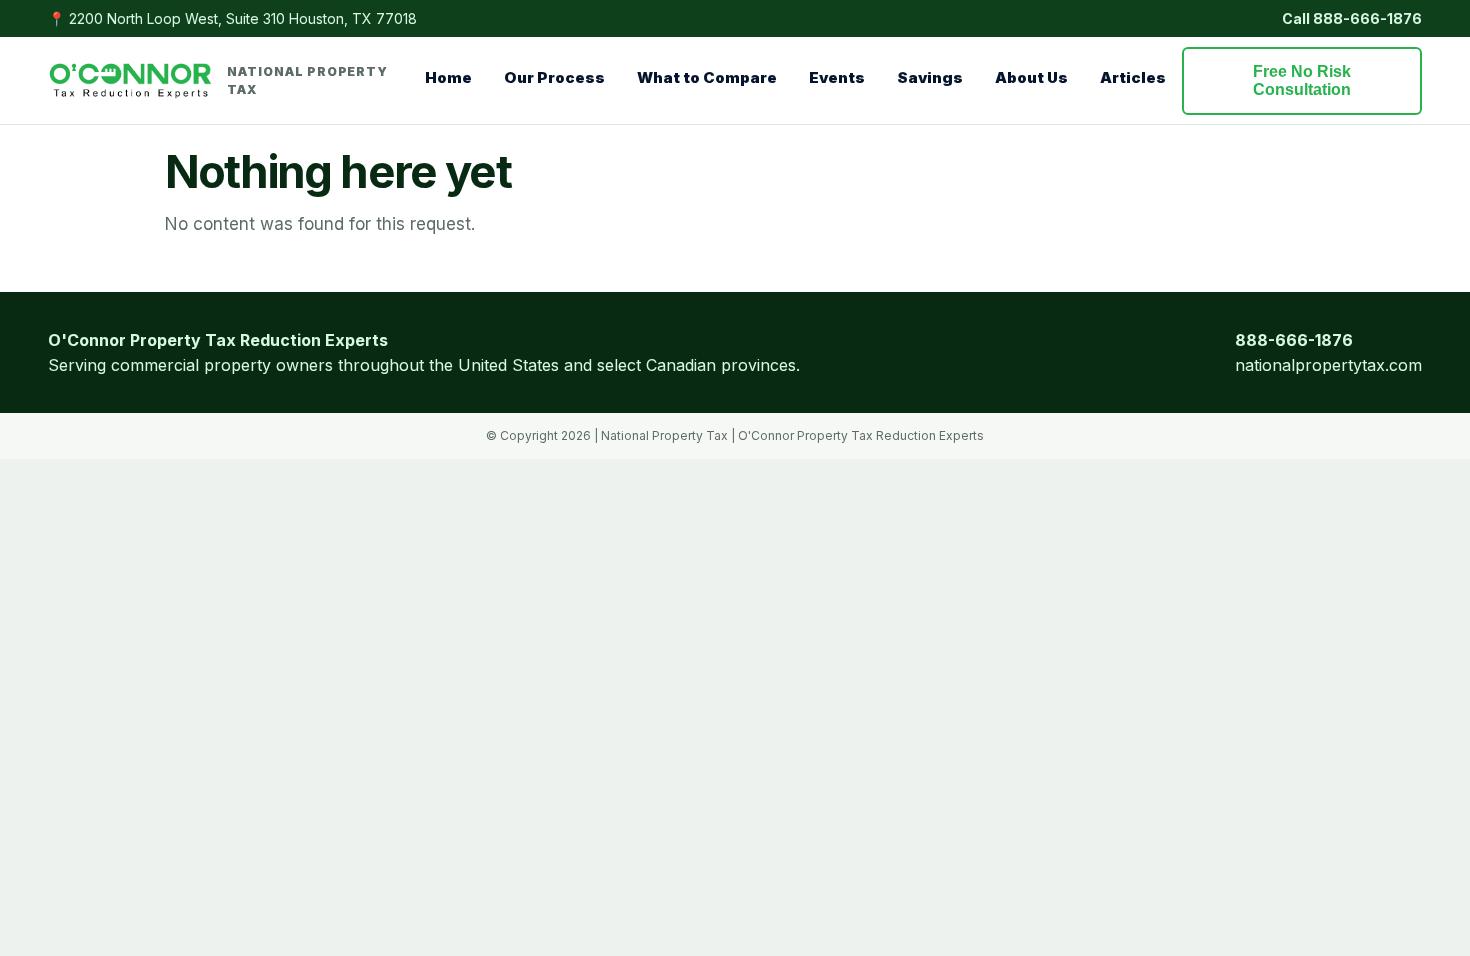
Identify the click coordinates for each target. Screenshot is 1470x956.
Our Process (554, 77)
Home (448, 77)
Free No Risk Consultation (1302, 80)
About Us (1031, 77)
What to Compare (707, 77)
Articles (1133, 77)
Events (837, 77)
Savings (930, 77)
